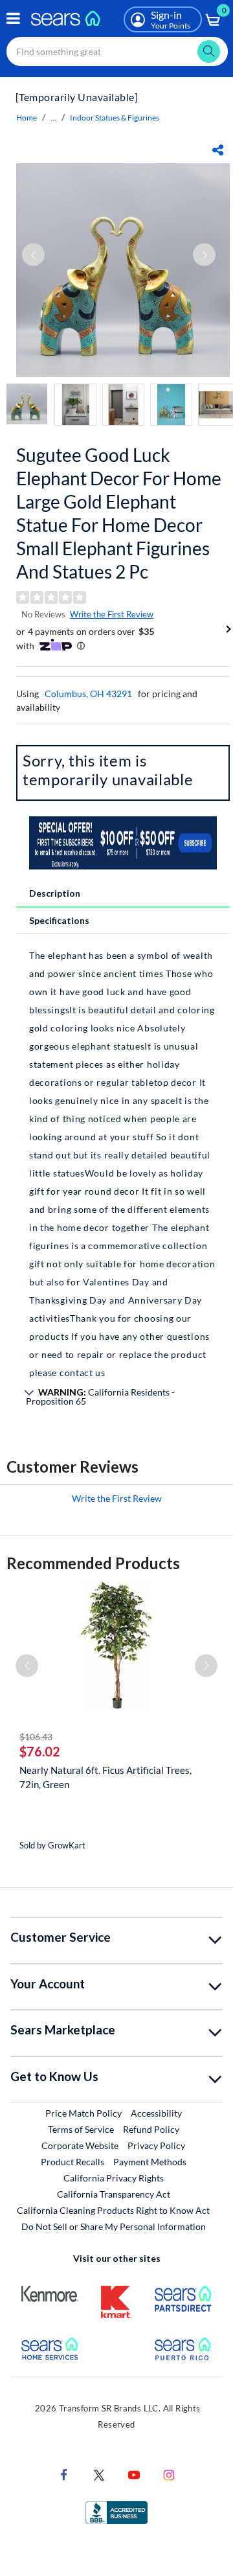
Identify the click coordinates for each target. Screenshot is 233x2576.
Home (27, 118)
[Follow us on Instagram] (169, 2474)
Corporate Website (81, 2145)
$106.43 (36, 1737)
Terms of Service (81, 2129)
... (53, 118)
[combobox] (117, 52)
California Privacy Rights (114, 2178)
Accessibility (156, 2113)
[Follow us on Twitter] (99, 2474)
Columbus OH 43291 (88, 694)
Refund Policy (151, 2129)
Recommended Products (93, 1563)
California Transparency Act (114, 2194)
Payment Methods (150, 2162)
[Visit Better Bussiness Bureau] (116, 2512)
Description (55, 893)
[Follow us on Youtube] (134, 2474)
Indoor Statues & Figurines (115, 118)
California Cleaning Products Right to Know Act (113, 2210)
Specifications (59, 920)
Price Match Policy (83, 2113)
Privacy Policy (156, 2145)
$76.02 (40, 1751)
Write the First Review (112, 614)
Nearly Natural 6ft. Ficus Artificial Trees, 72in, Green (105, 1777)
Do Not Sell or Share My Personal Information (114, 2226)
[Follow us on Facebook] (64, 2474)
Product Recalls (72, 2162)
